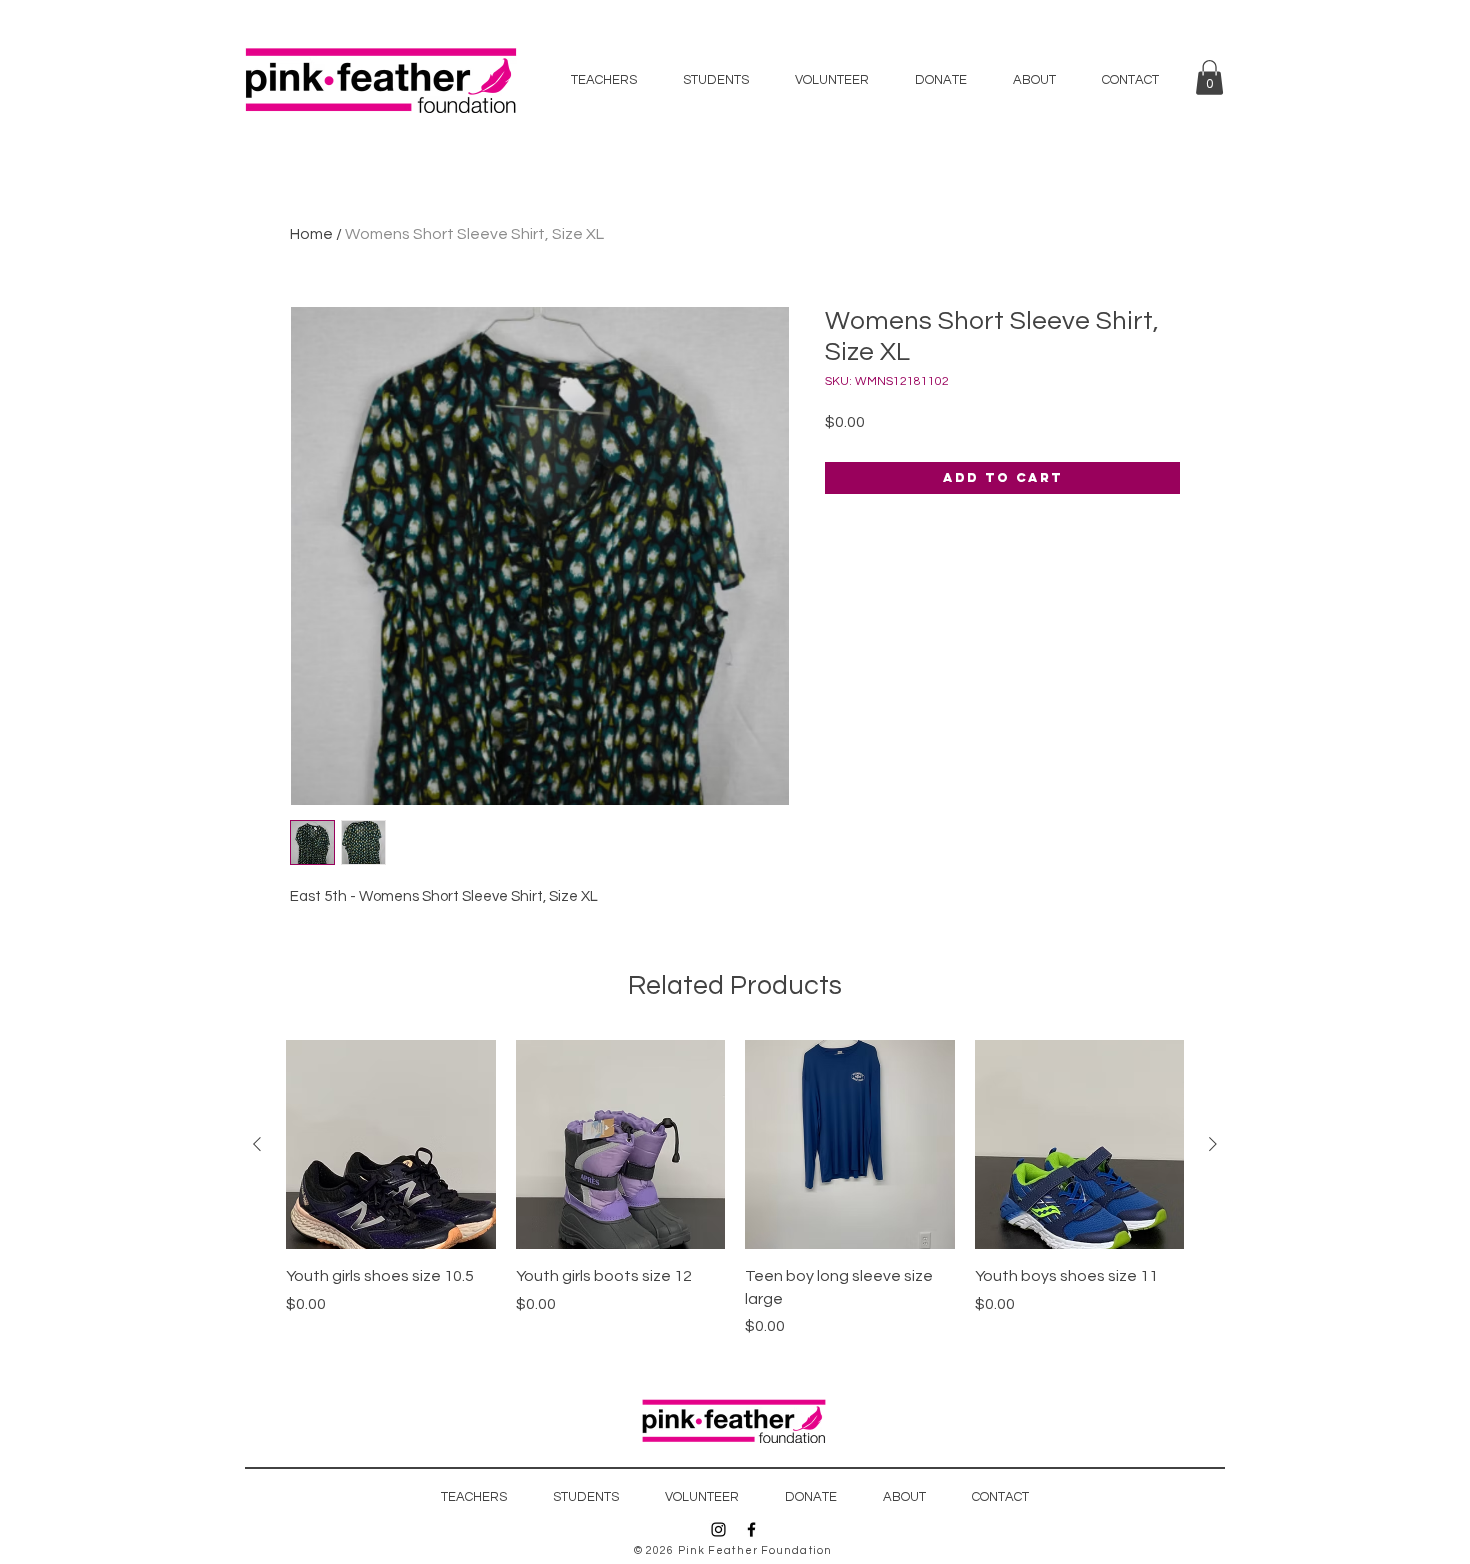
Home (311, 234)
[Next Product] (1213, 1144)
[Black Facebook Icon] (751, 1529)
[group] (735, 1189)
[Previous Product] (257, 1144)
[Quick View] (391, 1145)
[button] (1209, 77)
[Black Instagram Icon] (718, 1529)
